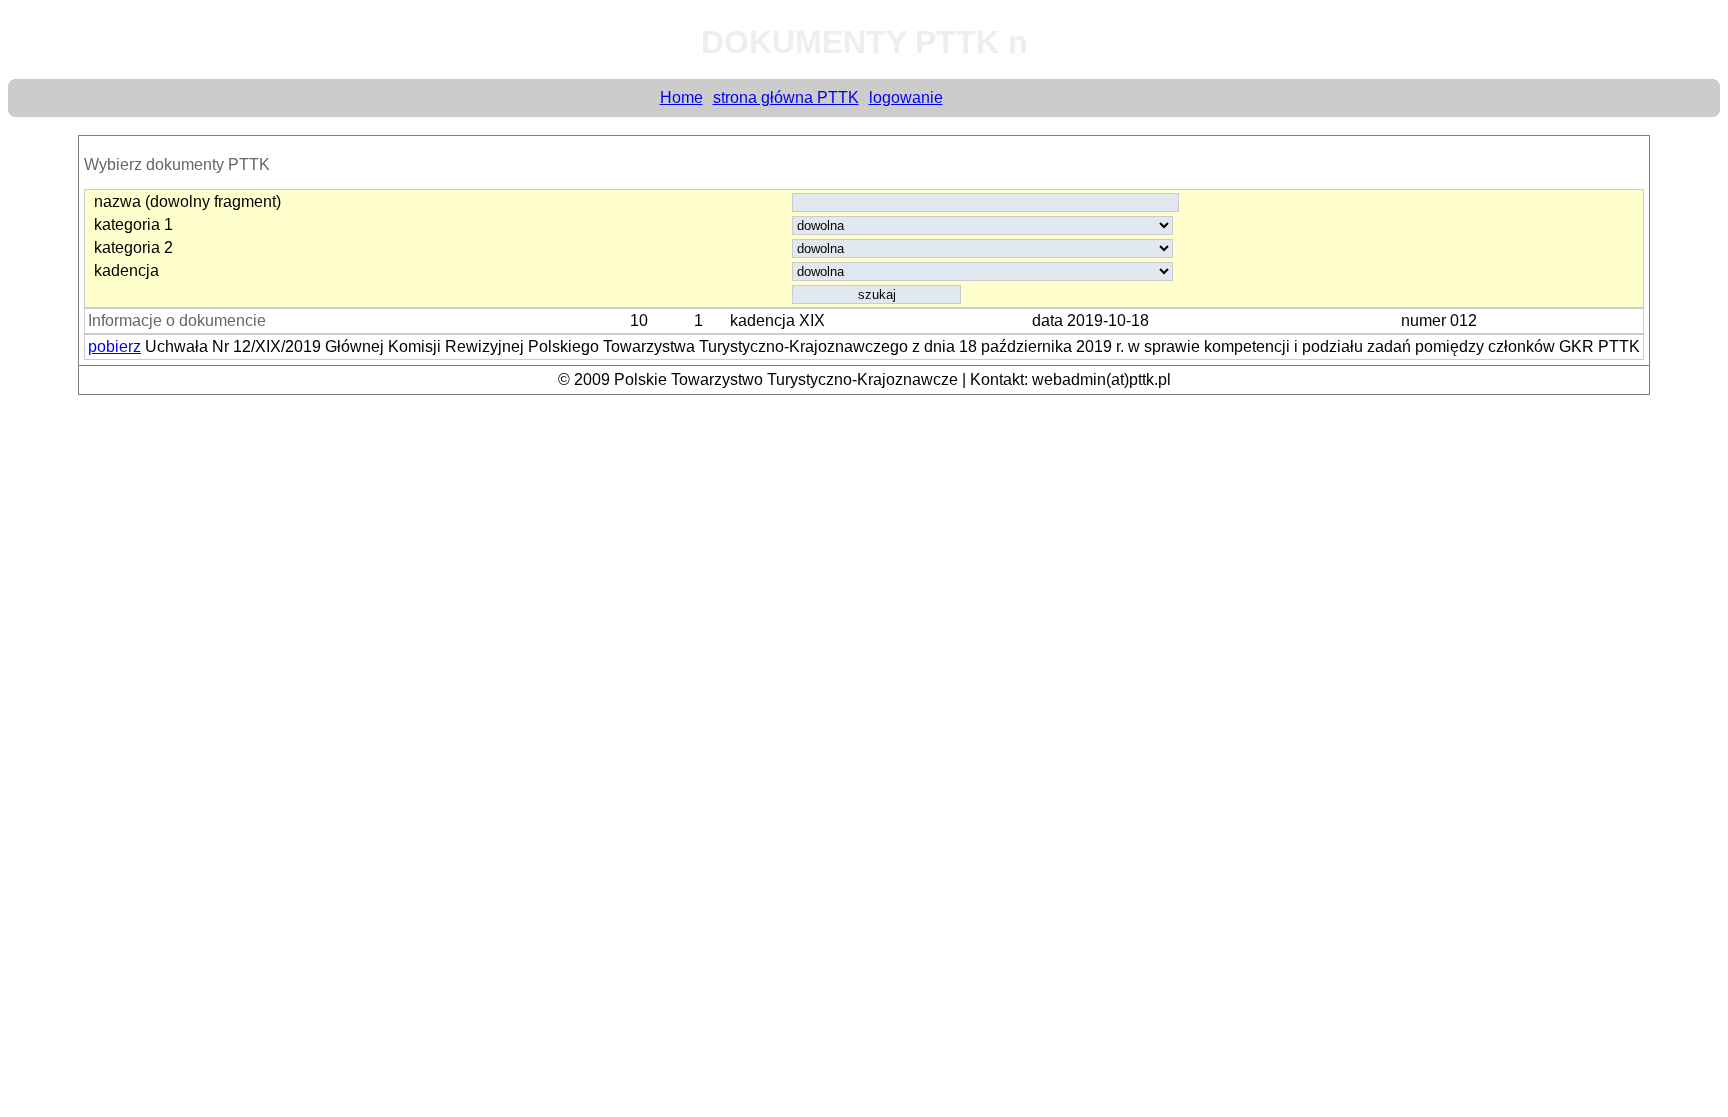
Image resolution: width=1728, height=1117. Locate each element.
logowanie (906, 97)
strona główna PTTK (786, 97)
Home (681, 97)
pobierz (114, 346)
